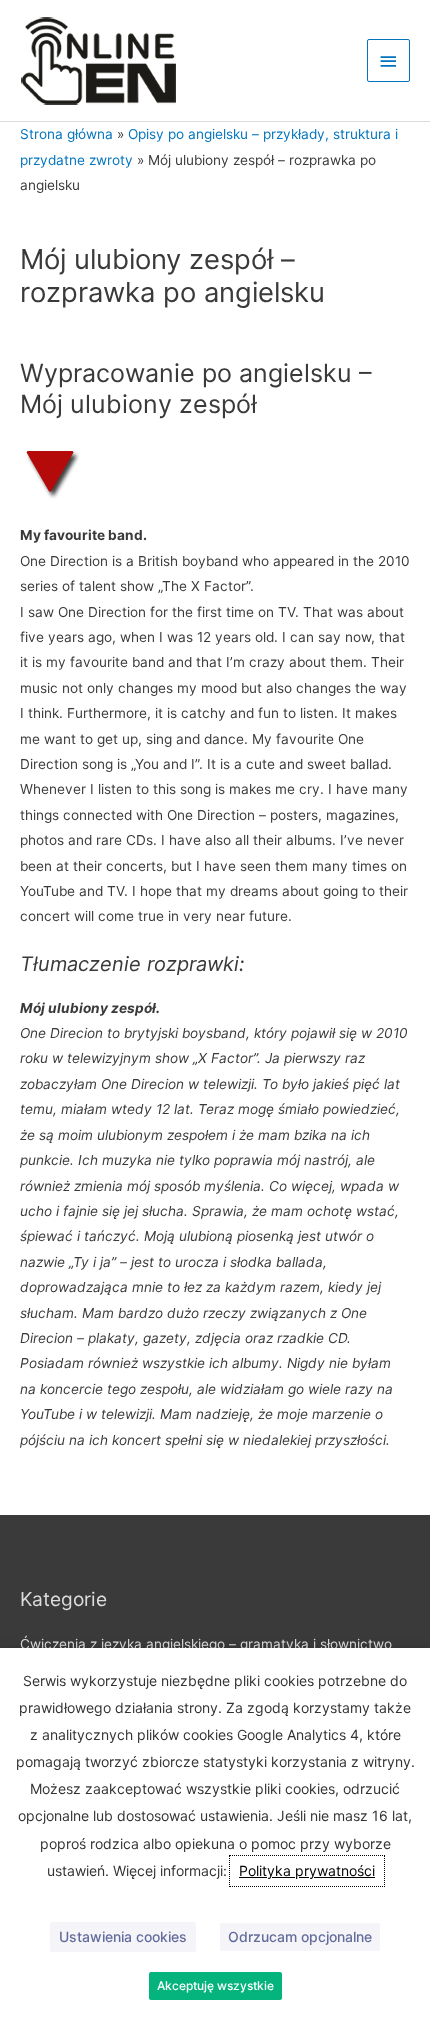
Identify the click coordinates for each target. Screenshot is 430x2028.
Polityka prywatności (307, 1870)
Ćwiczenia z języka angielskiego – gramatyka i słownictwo (206, 1644)
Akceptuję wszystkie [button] (215, 1985)
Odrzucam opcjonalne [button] (300, 1936)
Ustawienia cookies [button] (123, 1936)
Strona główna (66, 134)
